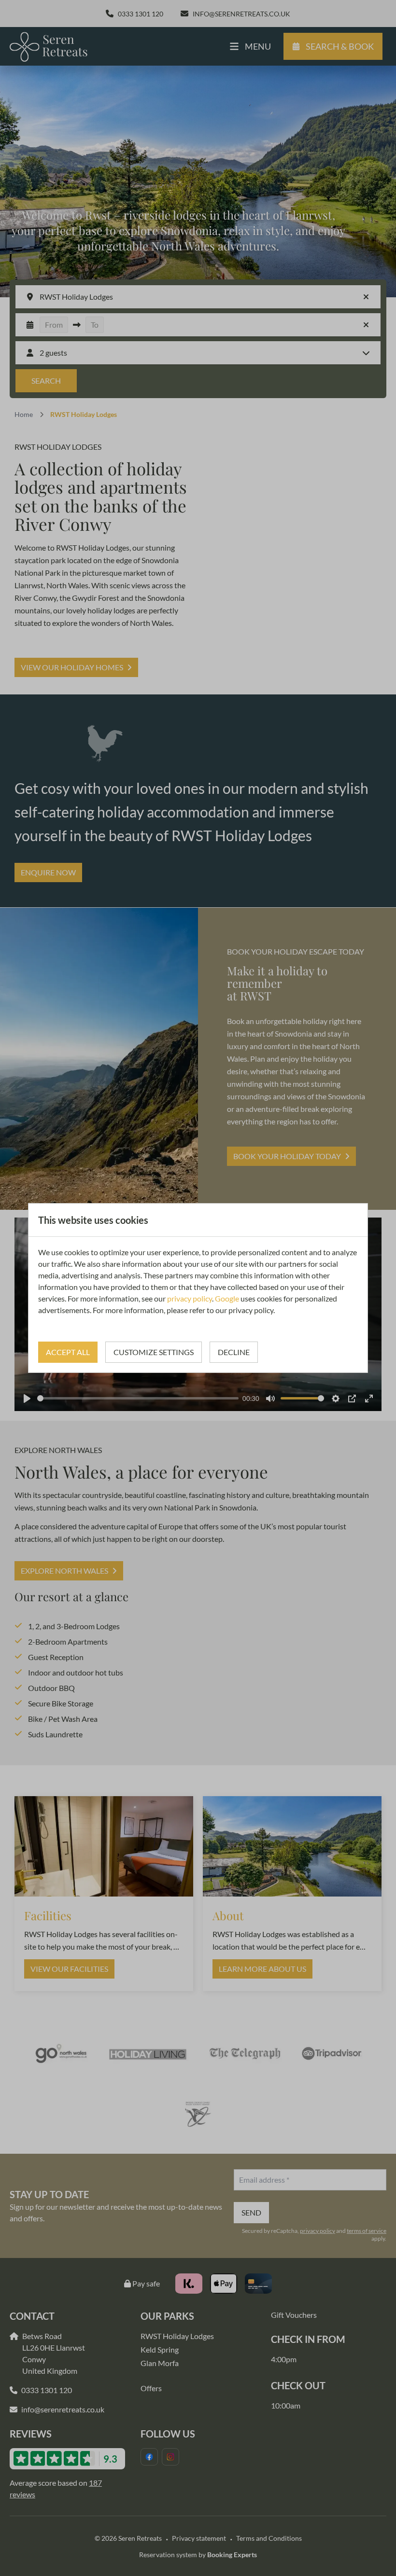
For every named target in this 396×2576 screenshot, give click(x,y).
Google (227, 1298)
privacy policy (190, 1298)
